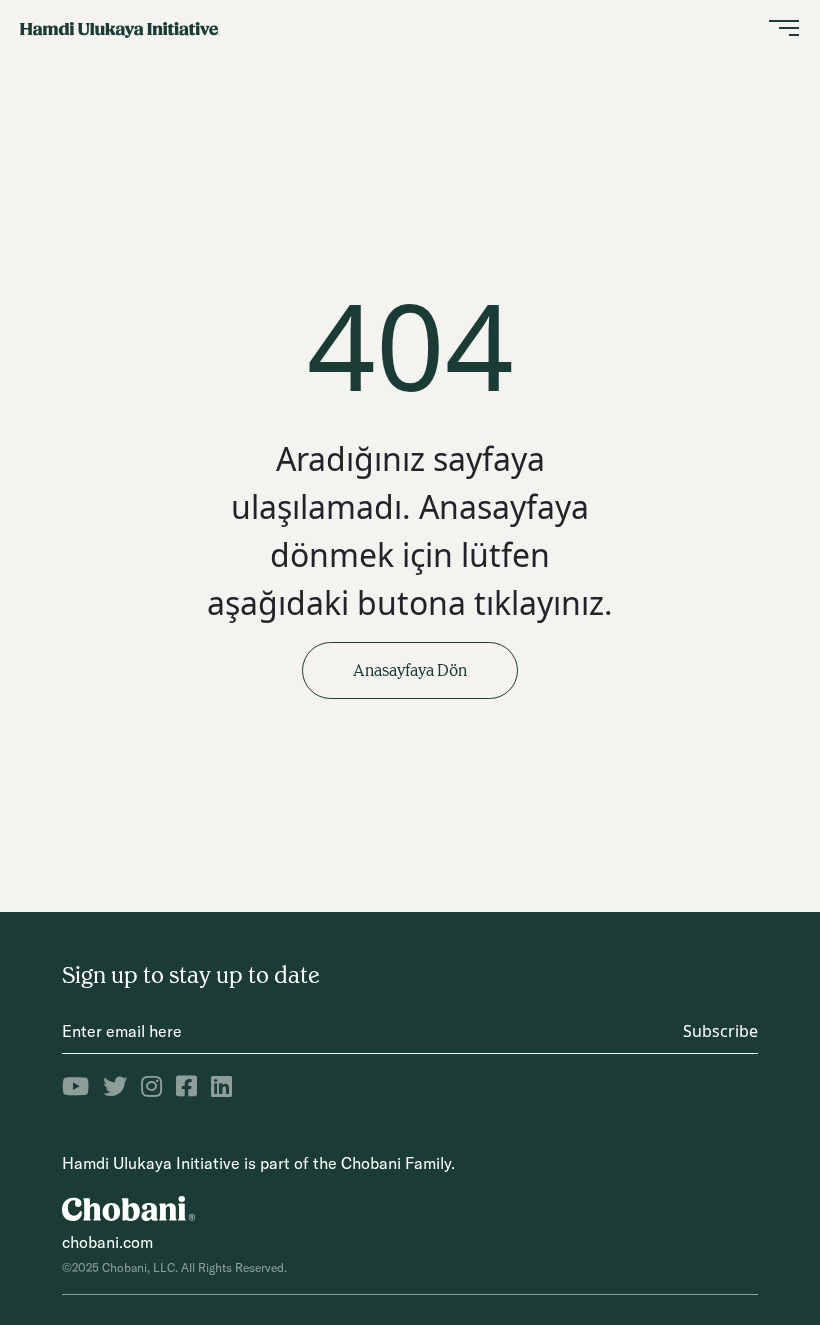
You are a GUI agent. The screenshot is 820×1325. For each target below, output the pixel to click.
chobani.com (107, 1242)
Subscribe (720, 1031)
